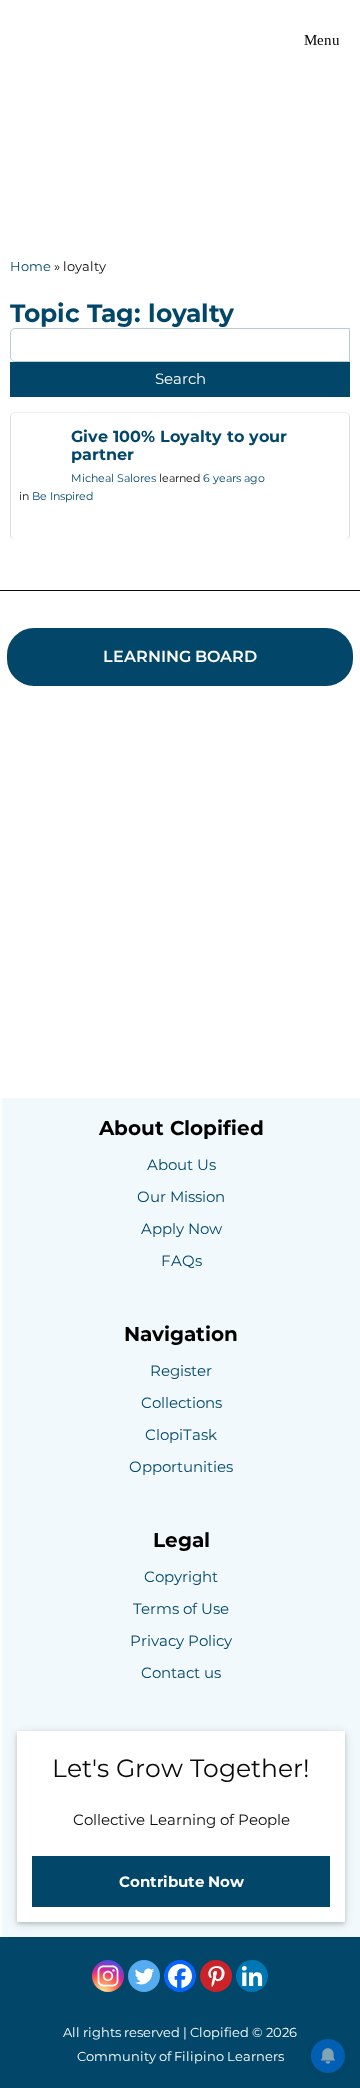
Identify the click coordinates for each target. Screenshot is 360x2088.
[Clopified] (64, 40)
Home (30, 266)
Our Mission (181, 1196)
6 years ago (234, 478)
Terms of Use (181, 1608)
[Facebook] (180, 1976)
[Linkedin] (252, 1976)
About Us (181, 1164)
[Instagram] (108, 1976)
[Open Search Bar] (229, 40)
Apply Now (181, 1228)
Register (181, 1370)
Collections (181, 1402)
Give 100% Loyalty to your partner (179, 445)
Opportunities (181, 1466)
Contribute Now (181, 1881)
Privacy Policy (181, 1640)
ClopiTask (181, 1434)
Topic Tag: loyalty (122, 313)
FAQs (181, 1260)
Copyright (181, 1576)
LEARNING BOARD (180, 656)
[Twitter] (144, 1976)
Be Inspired (62, 496)
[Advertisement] (180, 125)
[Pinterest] (216, 1976)
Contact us (181, 1672)
